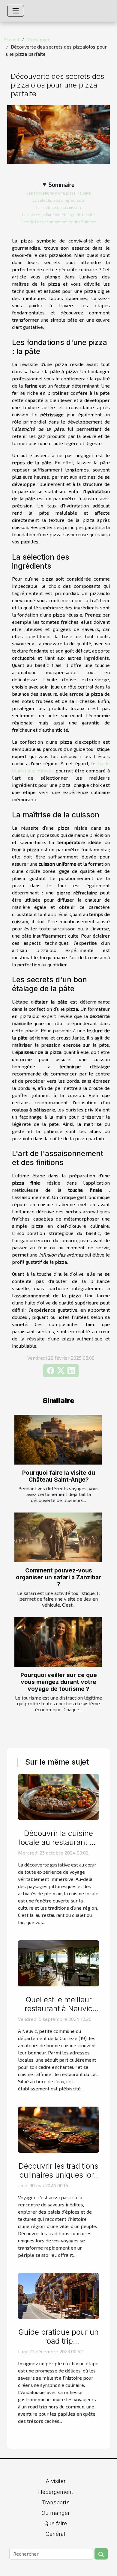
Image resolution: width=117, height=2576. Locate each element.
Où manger (38, 39)
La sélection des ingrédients (59, 200)
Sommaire (61, 184)
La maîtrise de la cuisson (59, 207)
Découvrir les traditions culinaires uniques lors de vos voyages (58, 2175)
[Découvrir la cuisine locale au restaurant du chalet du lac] (58, 1796)
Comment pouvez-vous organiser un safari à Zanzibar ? (58, 1577)
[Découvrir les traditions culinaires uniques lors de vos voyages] (58, 2129)
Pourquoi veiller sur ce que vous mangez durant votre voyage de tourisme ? (59, 1682)
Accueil (11, 39)
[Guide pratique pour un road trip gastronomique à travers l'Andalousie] (58, 2295)
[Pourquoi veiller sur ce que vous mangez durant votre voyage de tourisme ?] (58, 1642)
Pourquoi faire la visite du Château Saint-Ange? (59, 1476)
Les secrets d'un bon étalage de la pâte (58, 215)
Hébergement (56, 2492)
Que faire (56, 2523)
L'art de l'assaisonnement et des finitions (58, 222)
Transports (56, 2502)
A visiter (56, 2481)
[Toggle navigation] (16, 11)
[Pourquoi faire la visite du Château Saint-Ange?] (58, 1440)
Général (55, 2534)
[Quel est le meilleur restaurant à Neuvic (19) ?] (58, 1963)
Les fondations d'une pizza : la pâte (59, 193)
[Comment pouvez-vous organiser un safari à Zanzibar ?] (58, 1537)
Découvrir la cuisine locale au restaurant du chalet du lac (59, 1842)
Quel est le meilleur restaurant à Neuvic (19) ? (58, 2009)
